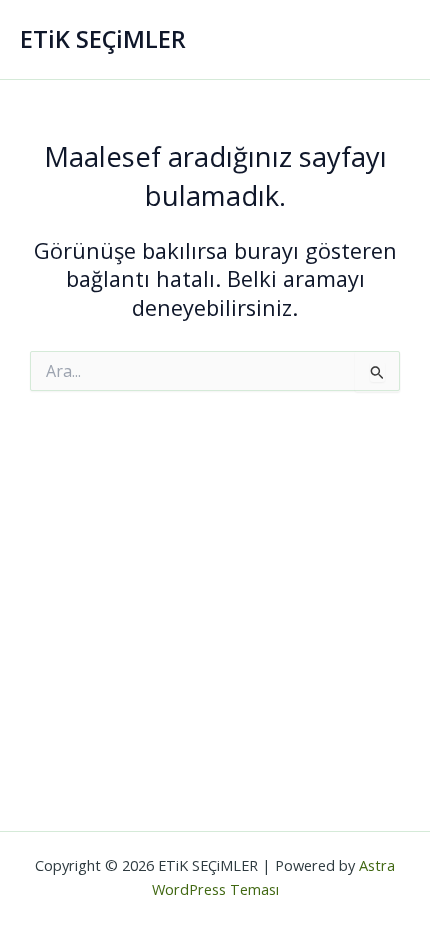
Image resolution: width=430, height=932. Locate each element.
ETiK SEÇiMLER (103, 39)
